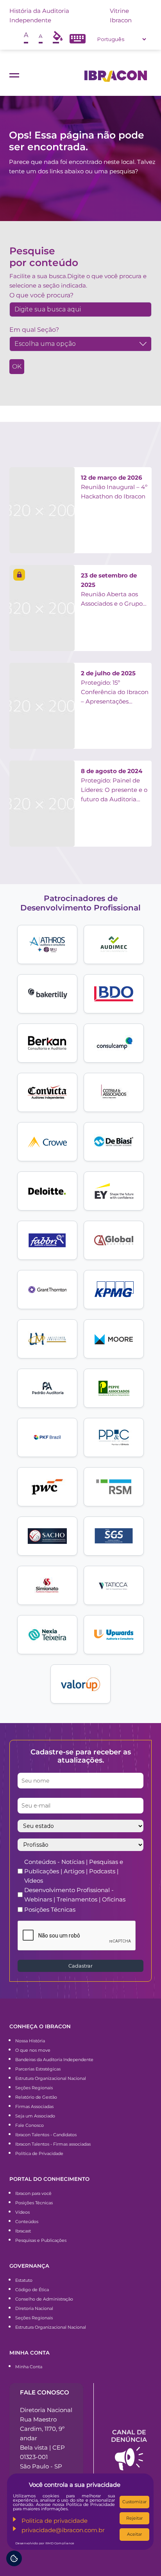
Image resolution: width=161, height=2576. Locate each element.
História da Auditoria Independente (39, 15)
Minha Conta (29, 2367)
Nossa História (30, 2041)
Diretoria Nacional (34, 2308)
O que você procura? (41, 295)
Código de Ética (32, 2290)
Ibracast (23, 2231)
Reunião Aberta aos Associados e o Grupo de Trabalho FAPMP (112, 590)
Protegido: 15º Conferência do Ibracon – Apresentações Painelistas (115, 688)
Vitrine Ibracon (121, 15)
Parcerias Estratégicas (38, 2069)
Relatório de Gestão (36, 2097)
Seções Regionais (34, 2088)
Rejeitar (134, 2518)
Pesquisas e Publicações (41, 2240)
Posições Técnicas (50, 1910)
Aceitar (134, 2534)
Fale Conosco (30, 2125)
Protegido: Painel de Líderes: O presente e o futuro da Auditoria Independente (114, 786)
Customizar (134, 2502)
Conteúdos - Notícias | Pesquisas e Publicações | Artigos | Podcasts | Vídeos (74, 1871)
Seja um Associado (35, 2116)
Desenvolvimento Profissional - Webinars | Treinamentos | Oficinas (75, 1895)
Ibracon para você (33, 2193)
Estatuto (24, 2280)
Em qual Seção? (34, 330)
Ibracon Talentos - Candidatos (46, 2135)
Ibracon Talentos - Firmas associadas (53, 2144)
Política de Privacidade (39, 2153)
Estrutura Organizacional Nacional (51, 2078)
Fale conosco (45, 2392)
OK (17, 366)
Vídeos (22, 2212)
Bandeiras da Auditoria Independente (54, 2060)
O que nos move (33, 2050)
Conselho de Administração (44, 2299)
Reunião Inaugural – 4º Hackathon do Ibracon (114, 487)
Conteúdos (27, 2222)
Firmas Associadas (34, 2106)
